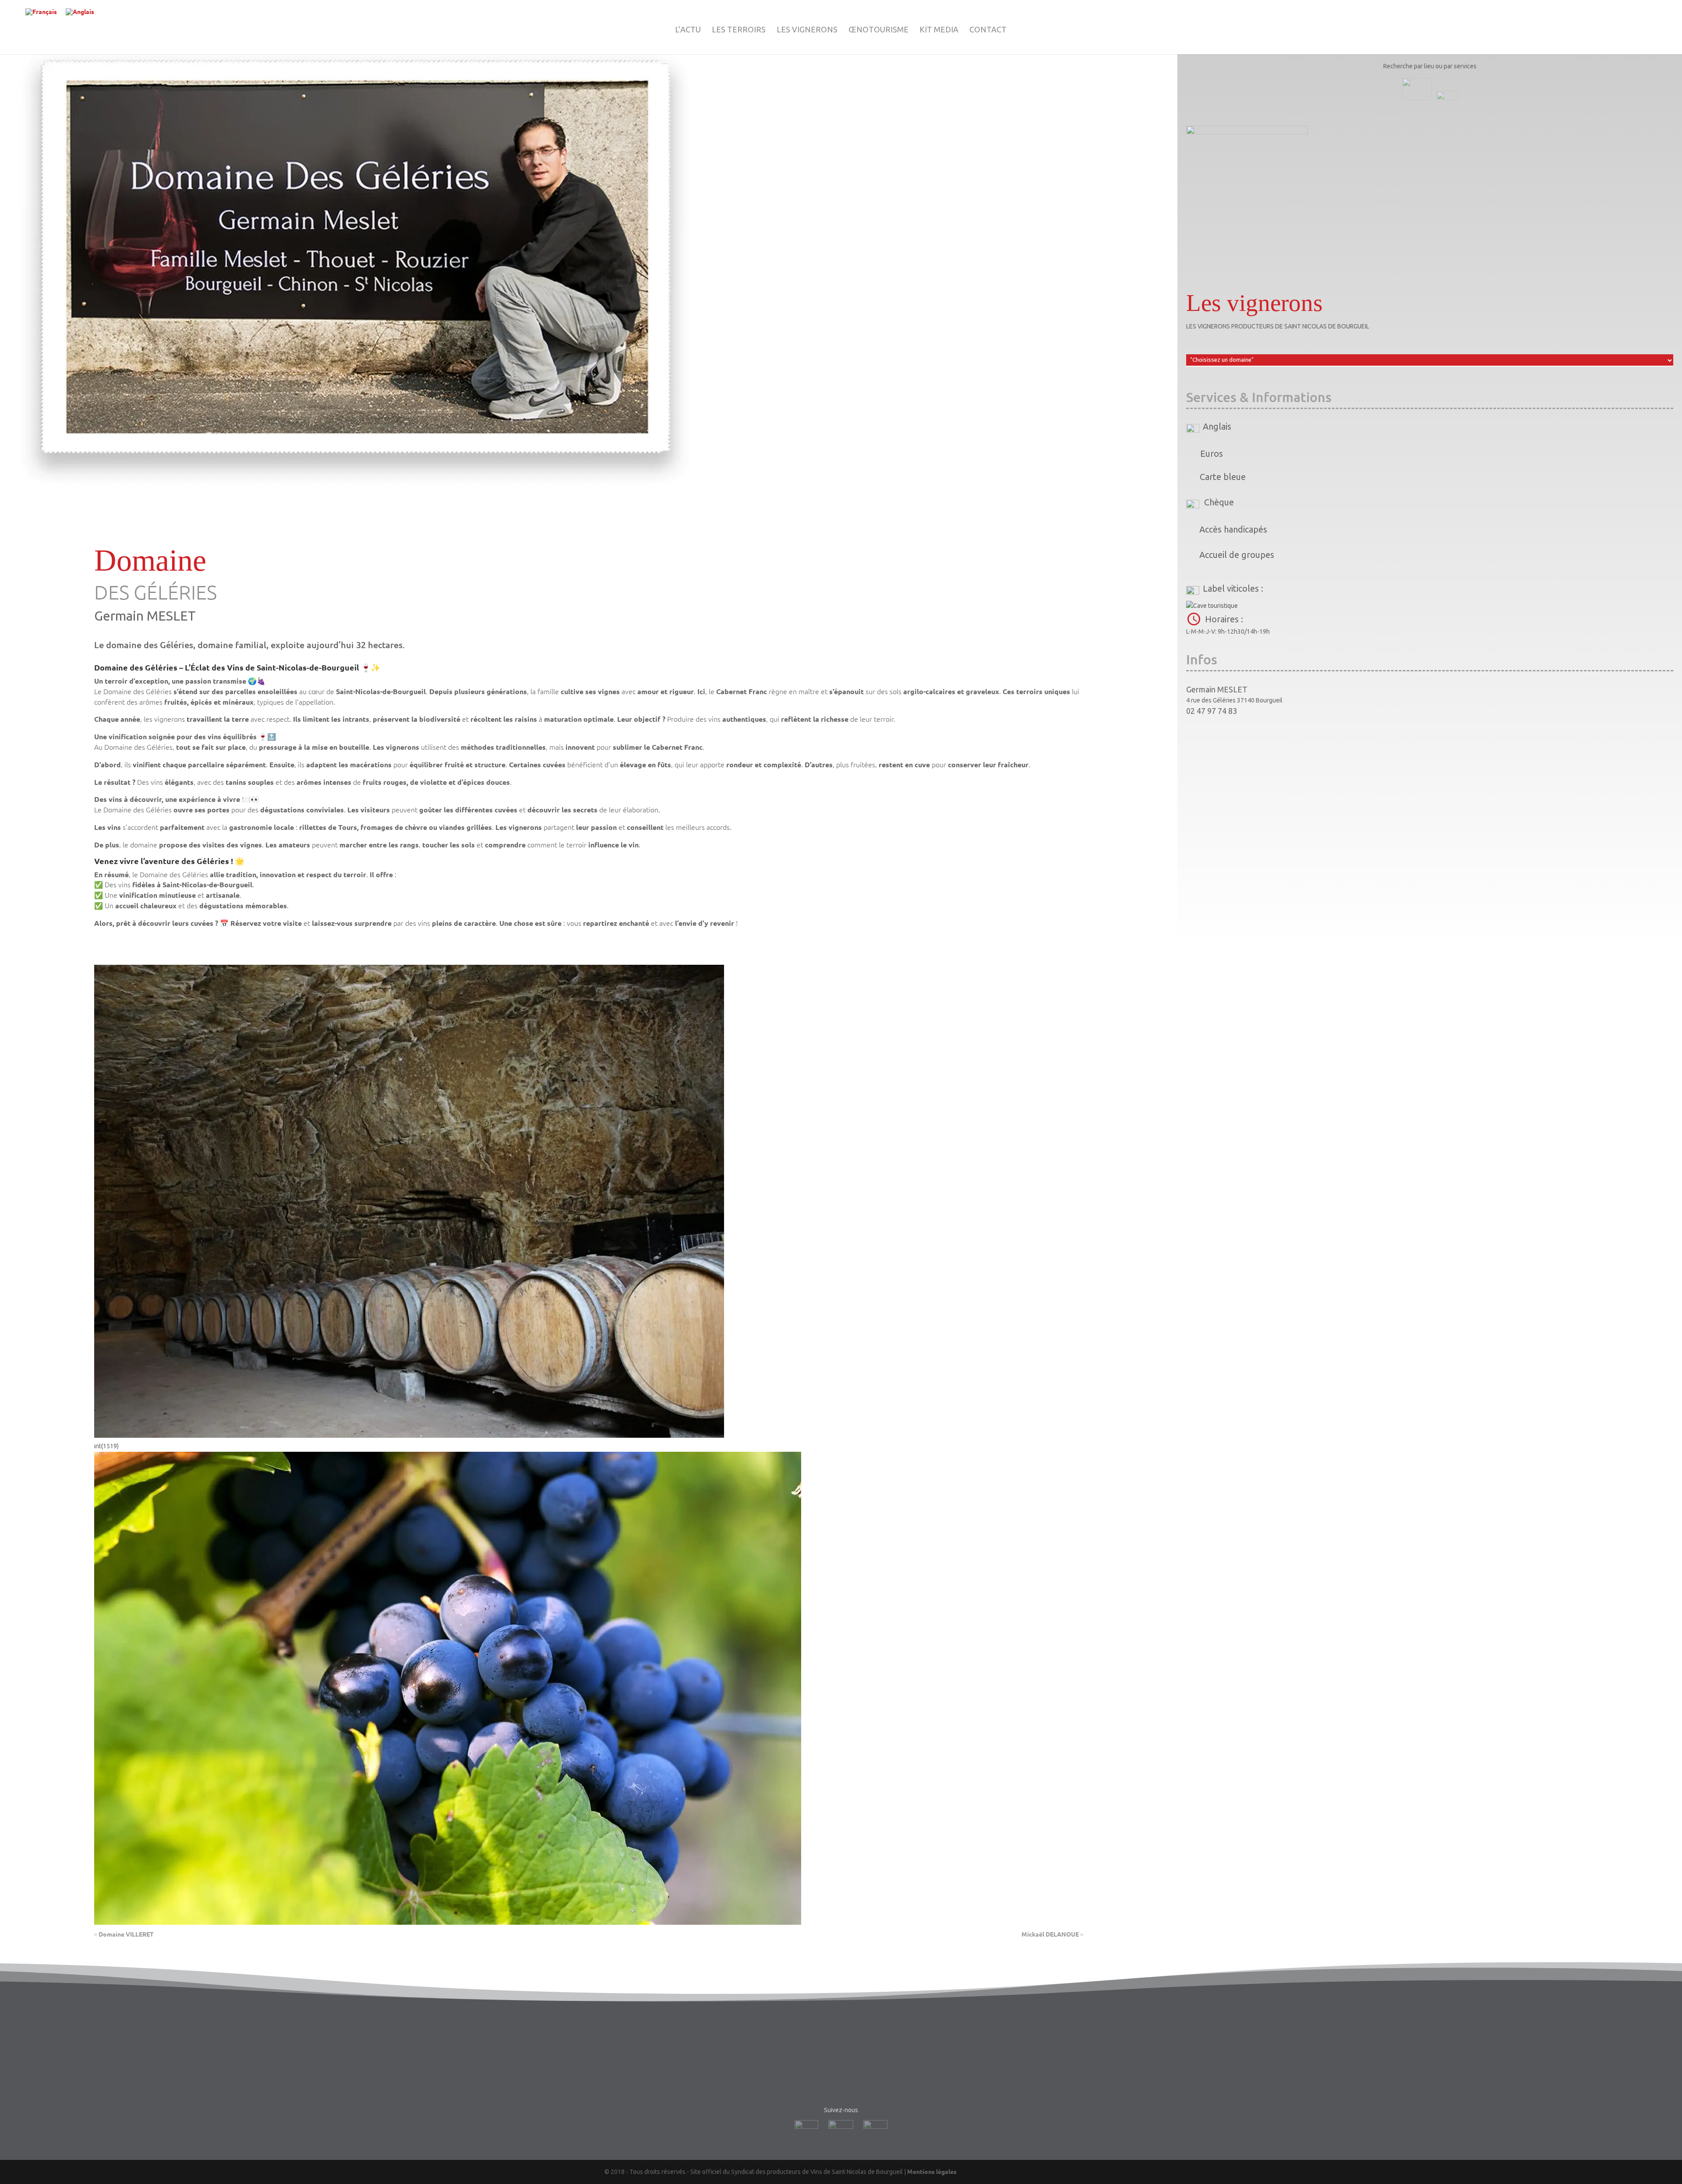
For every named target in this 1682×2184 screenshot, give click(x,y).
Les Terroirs (739, 30)
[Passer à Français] (41, 12)
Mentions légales (932, 2171)
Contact (988, 30)
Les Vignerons (807, 30)
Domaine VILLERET (126, 1934)
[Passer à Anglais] (80, 12)
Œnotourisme (878, 30)
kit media (939, 30)
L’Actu (688, 30)
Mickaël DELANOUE (1050, 1934)
